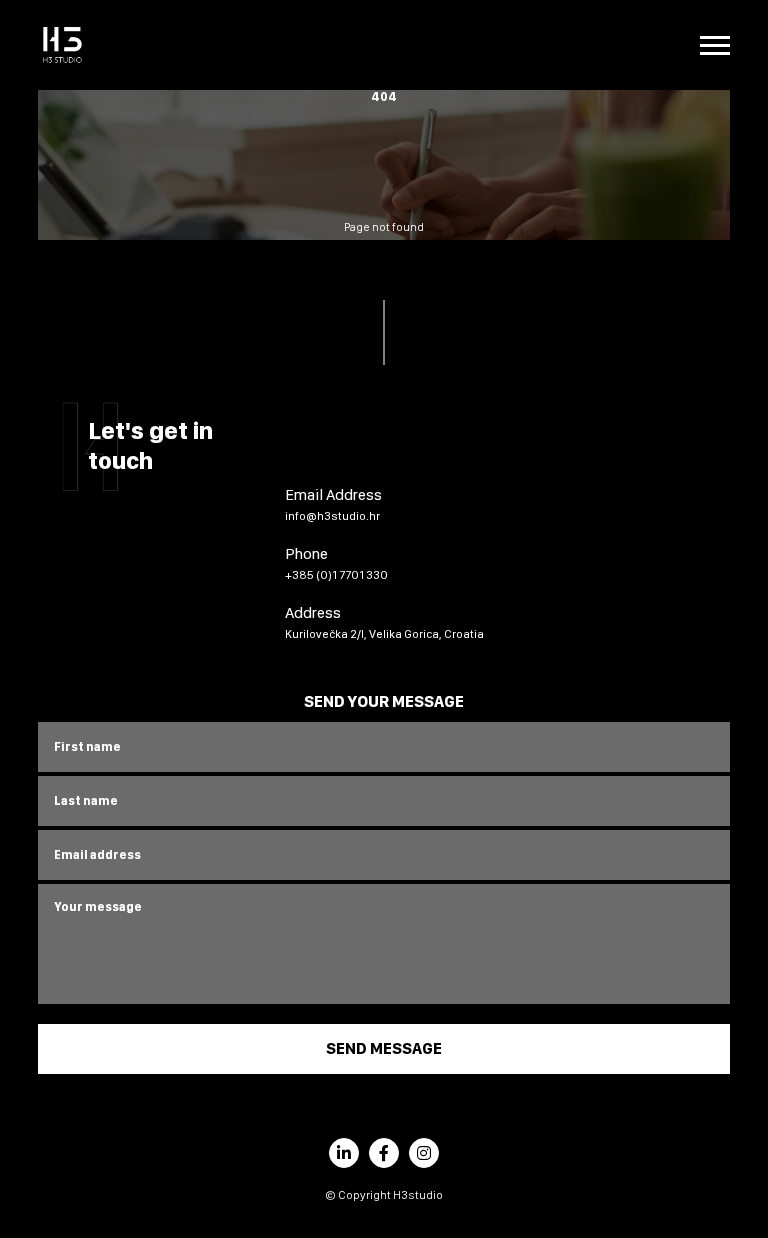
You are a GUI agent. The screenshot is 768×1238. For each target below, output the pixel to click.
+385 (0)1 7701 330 (336, 575)
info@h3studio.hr (332, 516)
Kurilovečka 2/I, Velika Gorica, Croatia (384, 634)
